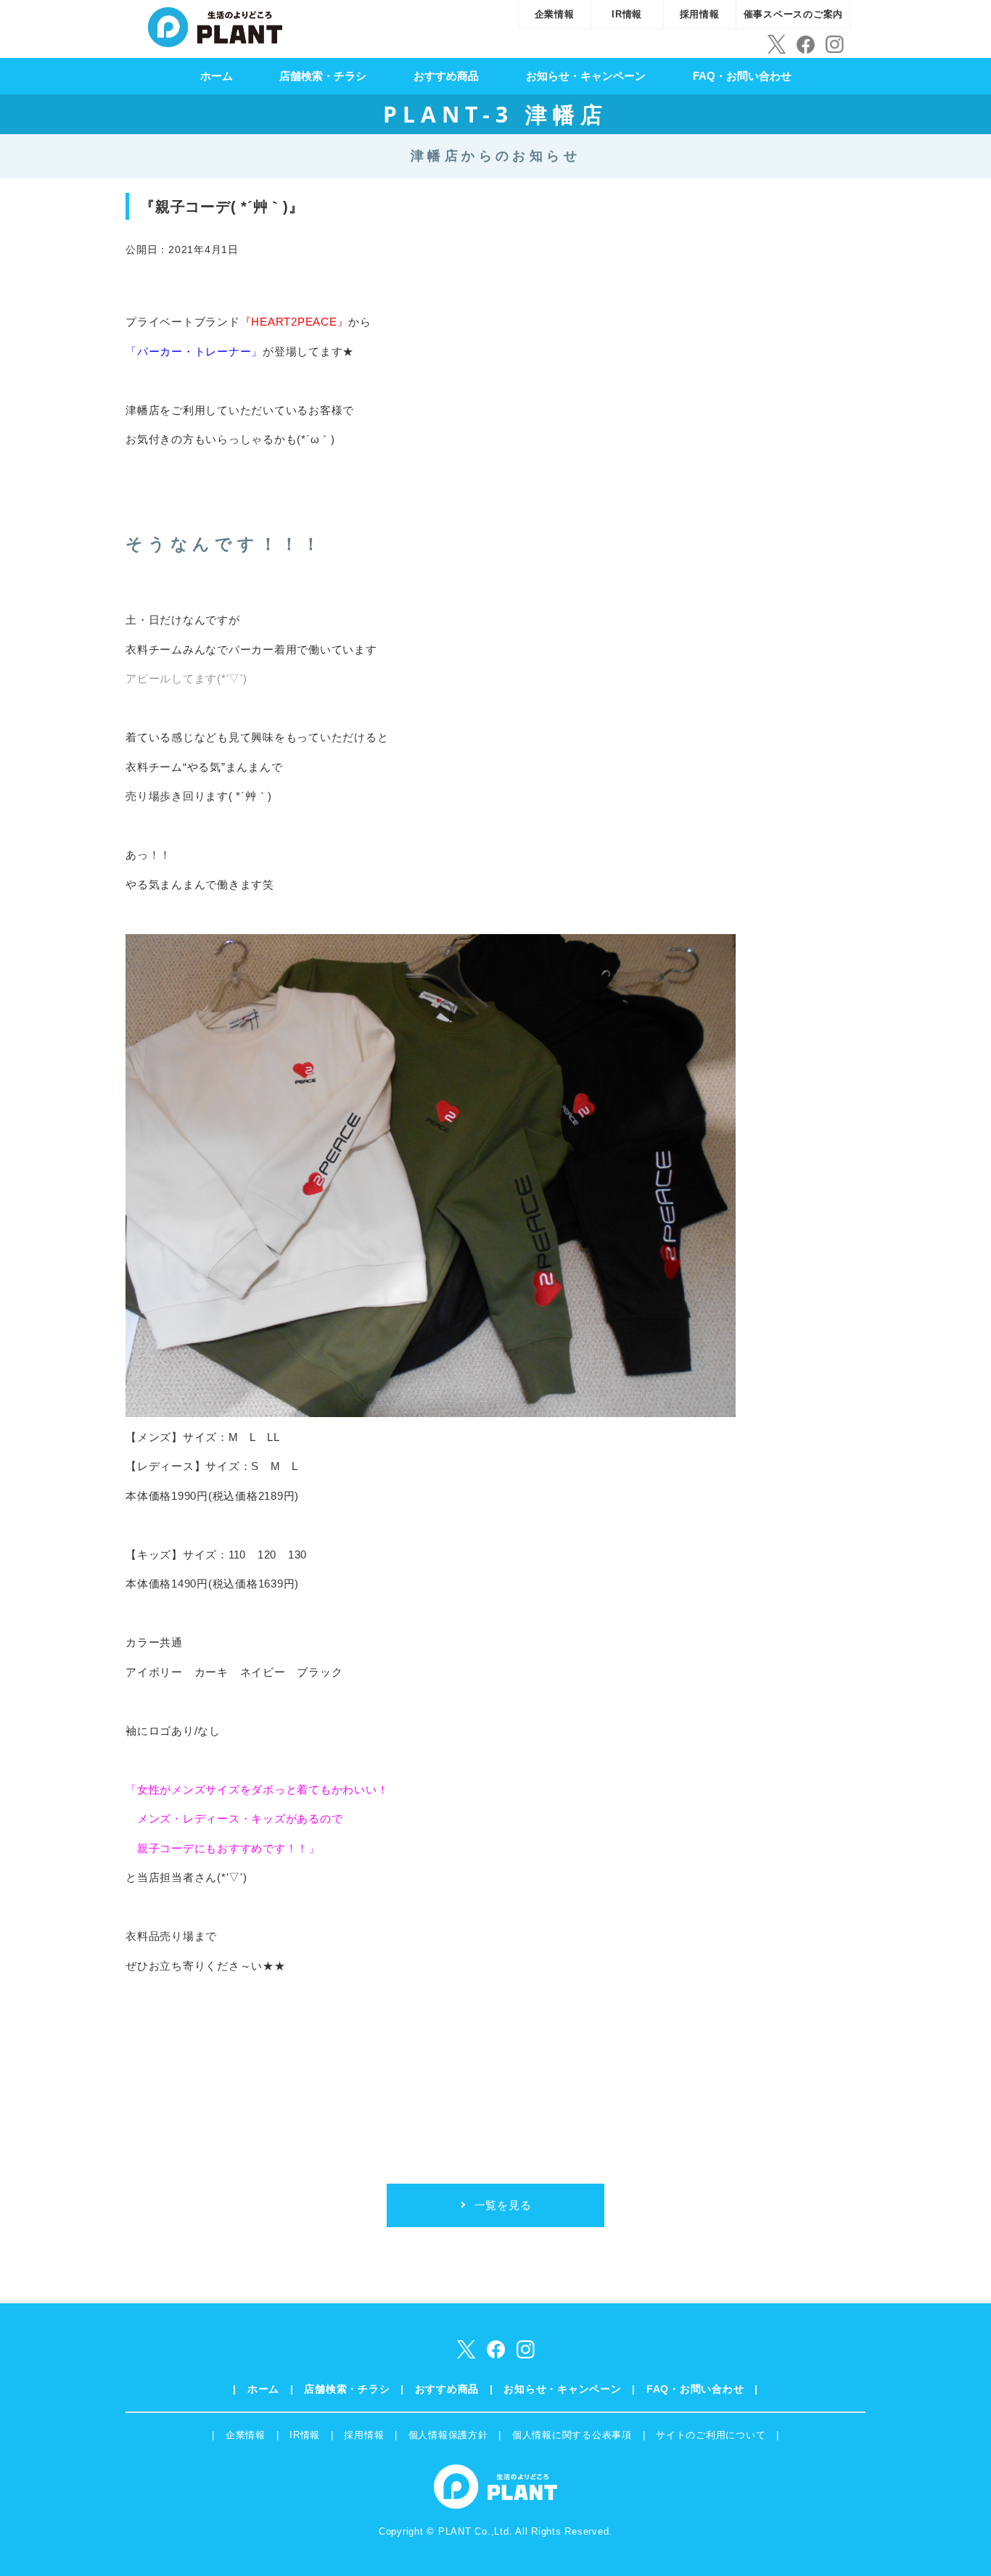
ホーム (217, 76)
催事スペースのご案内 (794, 14)
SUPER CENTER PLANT (215, 25)
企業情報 (555, 14)
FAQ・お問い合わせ (742, 76)
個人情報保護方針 (448, 2435)
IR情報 (627, 14)
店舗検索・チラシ (323, 76)
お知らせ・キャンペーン (586, 76)
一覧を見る (503, 2205)
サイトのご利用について (711, 2435)
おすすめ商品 (446, 76)
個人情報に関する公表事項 (572, 2435)
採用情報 (700, 14)
